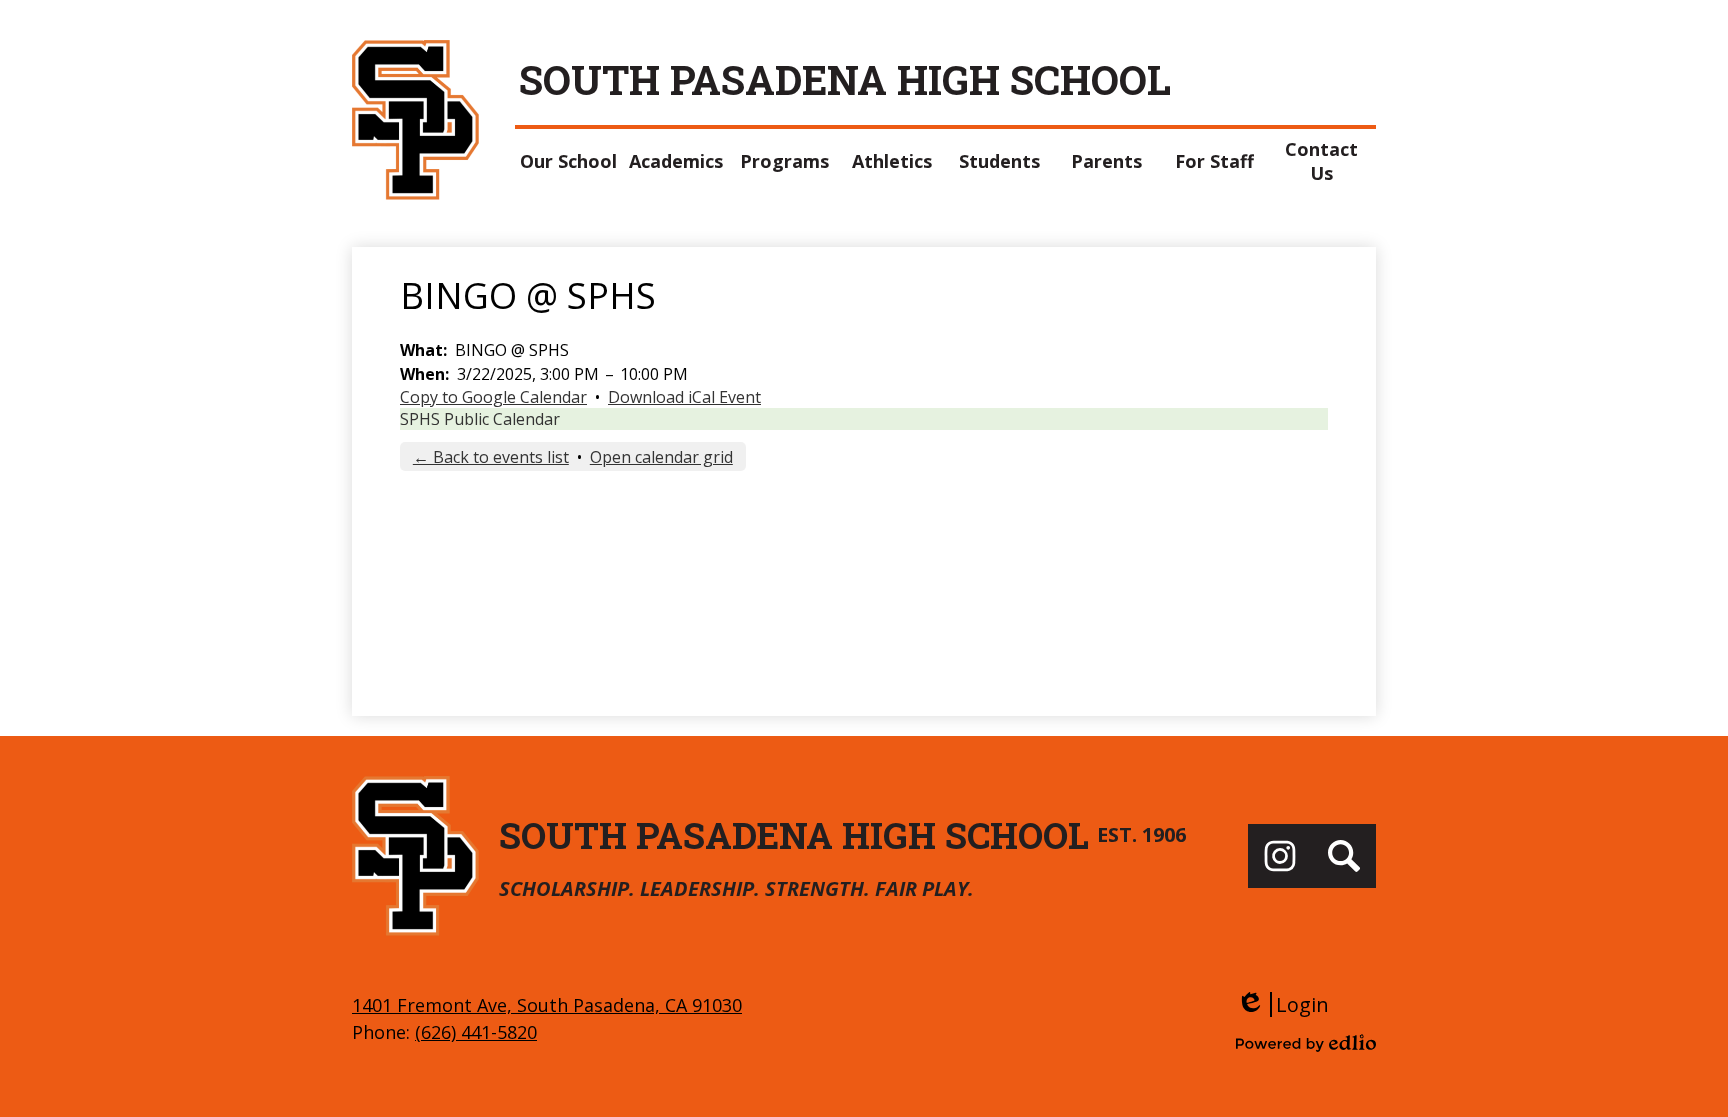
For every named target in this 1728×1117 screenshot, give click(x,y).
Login (1282, 1004)
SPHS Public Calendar (480, 419)
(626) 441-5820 (476, 1032)
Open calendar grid (661, 457)
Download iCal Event (684, 397)
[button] (569, 161)
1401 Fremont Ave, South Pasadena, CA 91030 (547, 1005)
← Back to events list (491, 457)
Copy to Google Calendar (493, 397)
